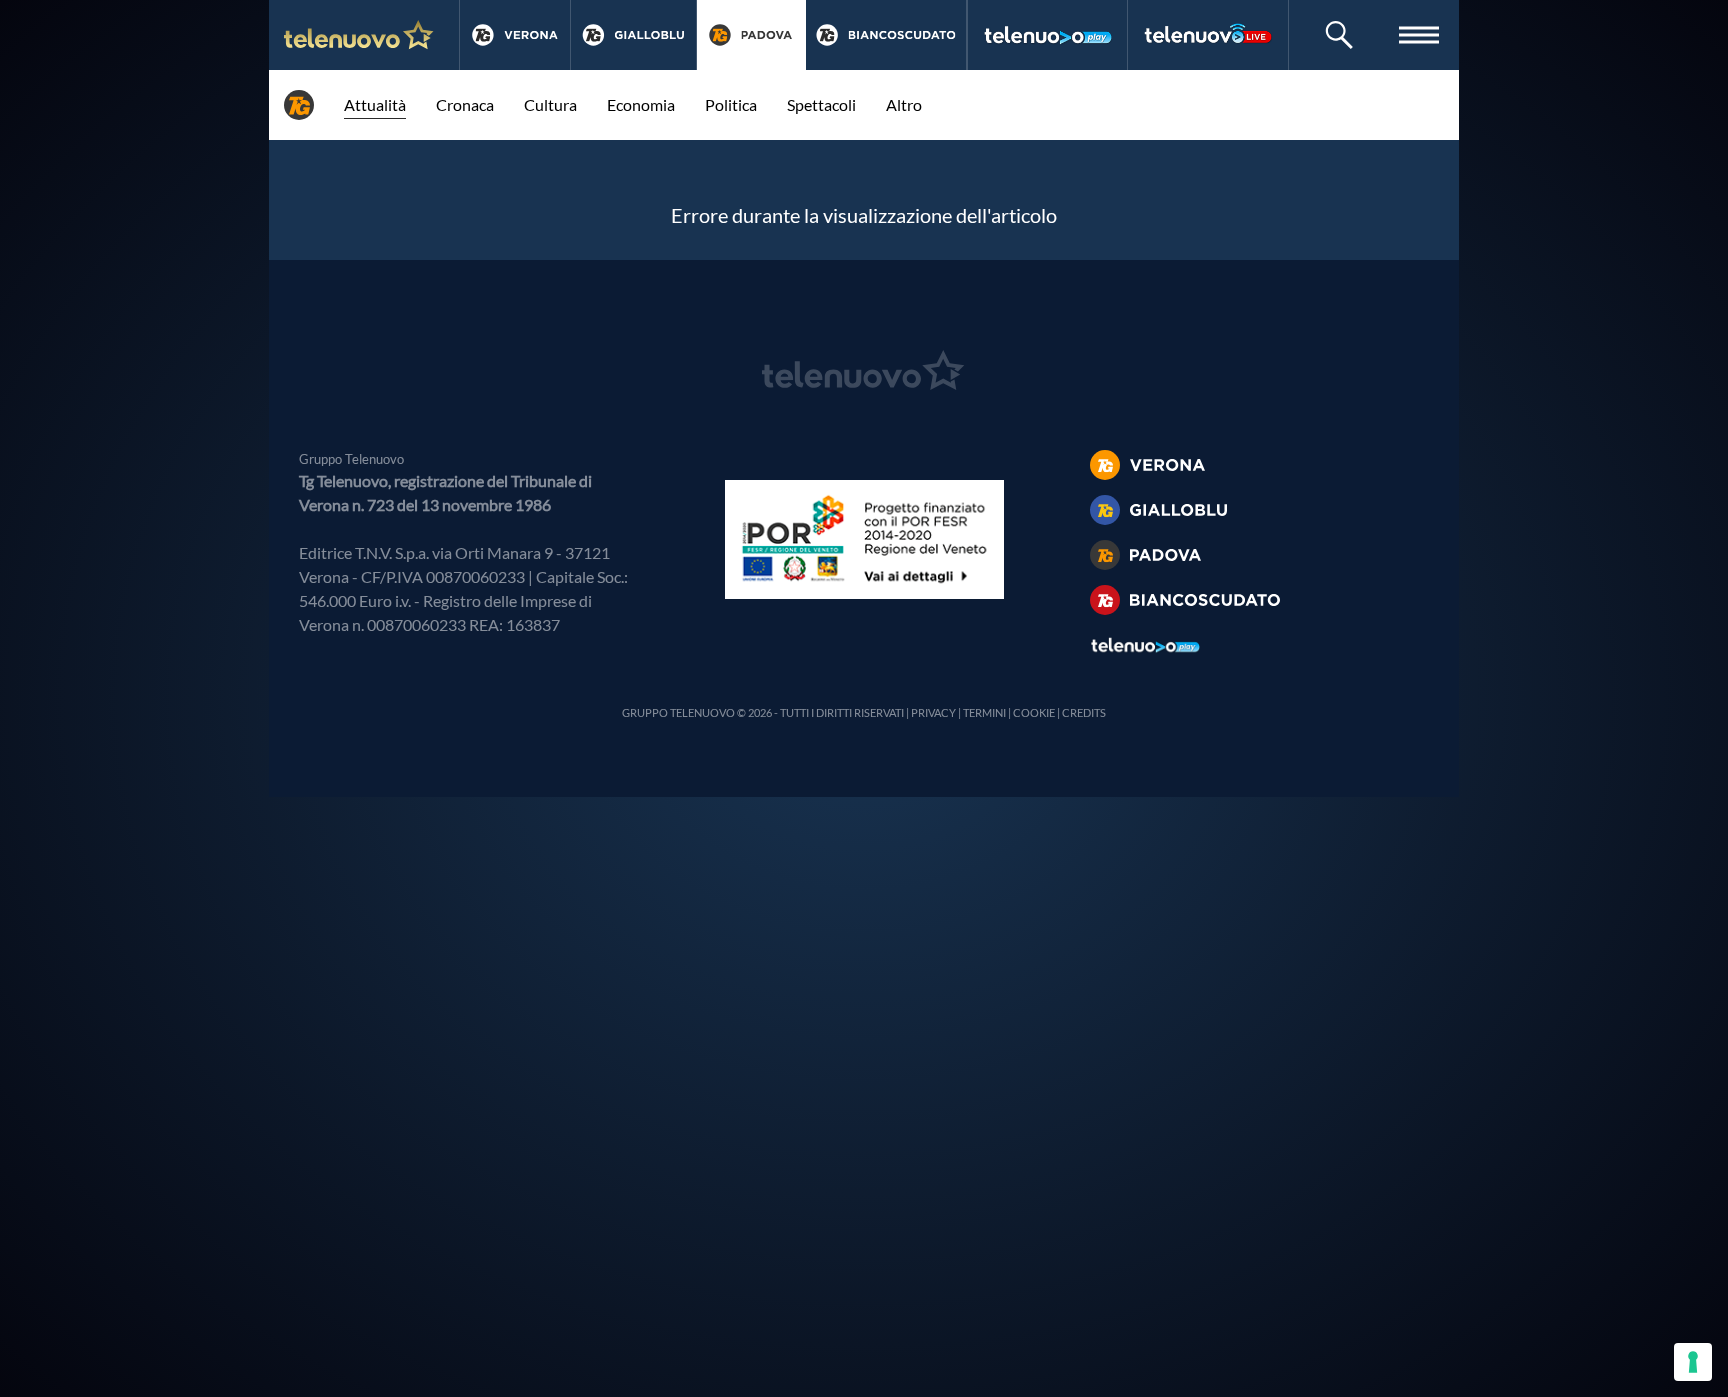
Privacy (933, 712)
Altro (904, 104)
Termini (984, 712)
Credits (1084, 712)
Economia (641, 104)
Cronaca (465, 104)
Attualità (375, 104)
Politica (731, 104)
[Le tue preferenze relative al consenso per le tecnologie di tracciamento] (1693, 1362)
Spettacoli (821, 104)
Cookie (1034, 712)
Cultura (550, 104)
